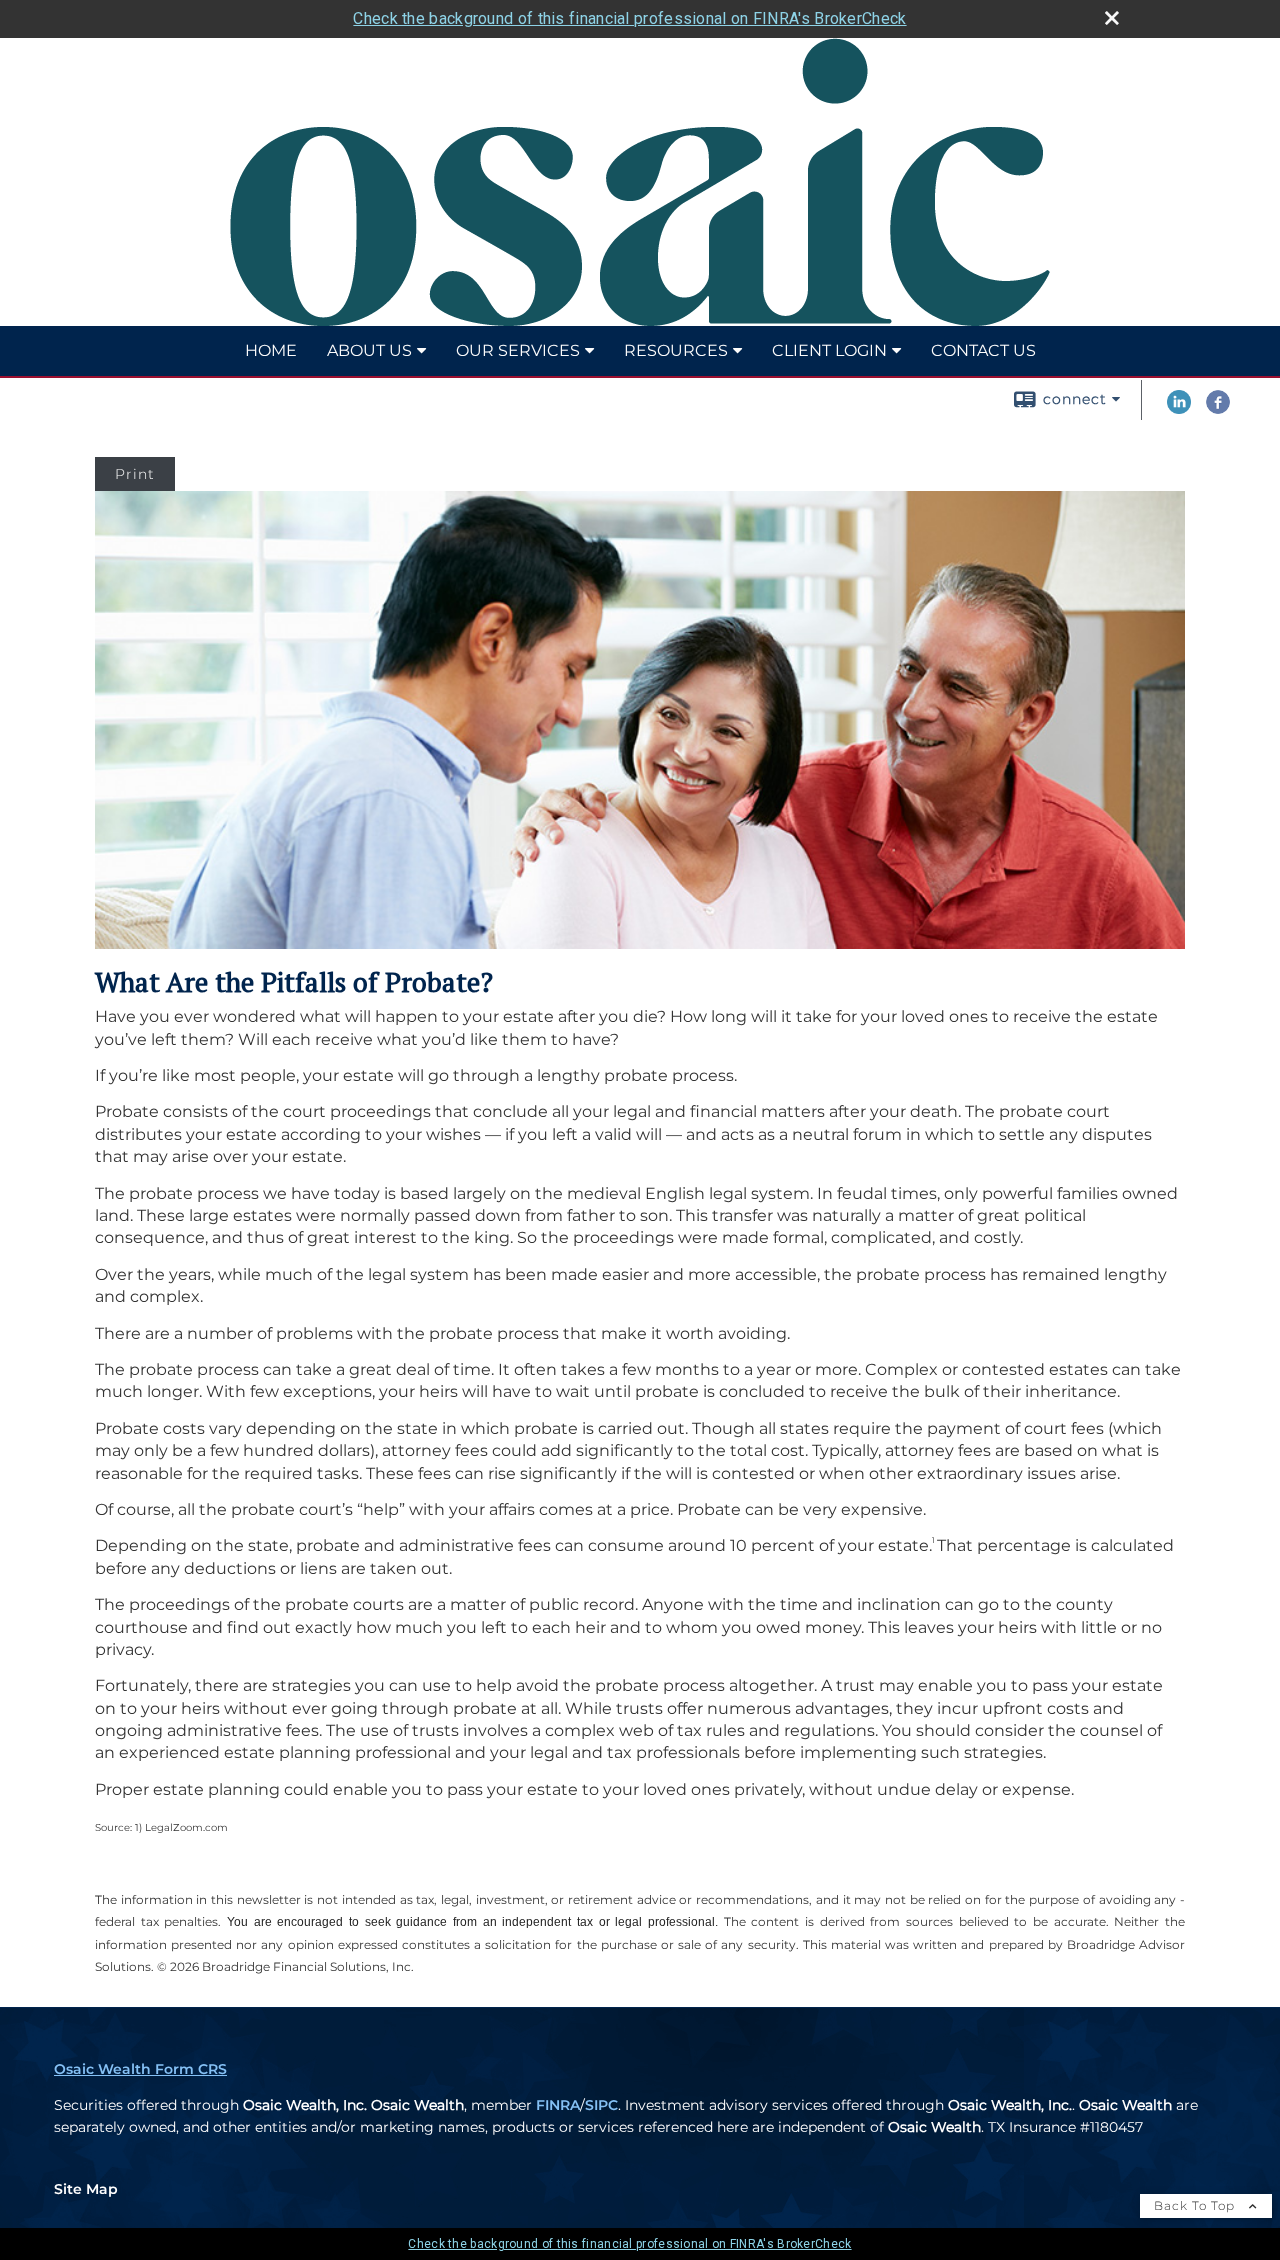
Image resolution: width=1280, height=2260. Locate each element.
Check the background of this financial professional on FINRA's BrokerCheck (629, 18)
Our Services (518, 350)
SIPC (601, 2105)
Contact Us (983, 350)
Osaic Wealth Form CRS (140, 2069)
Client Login (829, 350)
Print (135, 474)
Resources (676, 350)
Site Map (86, 2189)
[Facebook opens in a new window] (1218, 409)
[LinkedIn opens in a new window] (1179, 409)
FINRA (558, 2105)
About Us (369, 350)
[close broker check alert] (1112, 18)
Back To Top (1196, 2205)
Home (271, 350)
